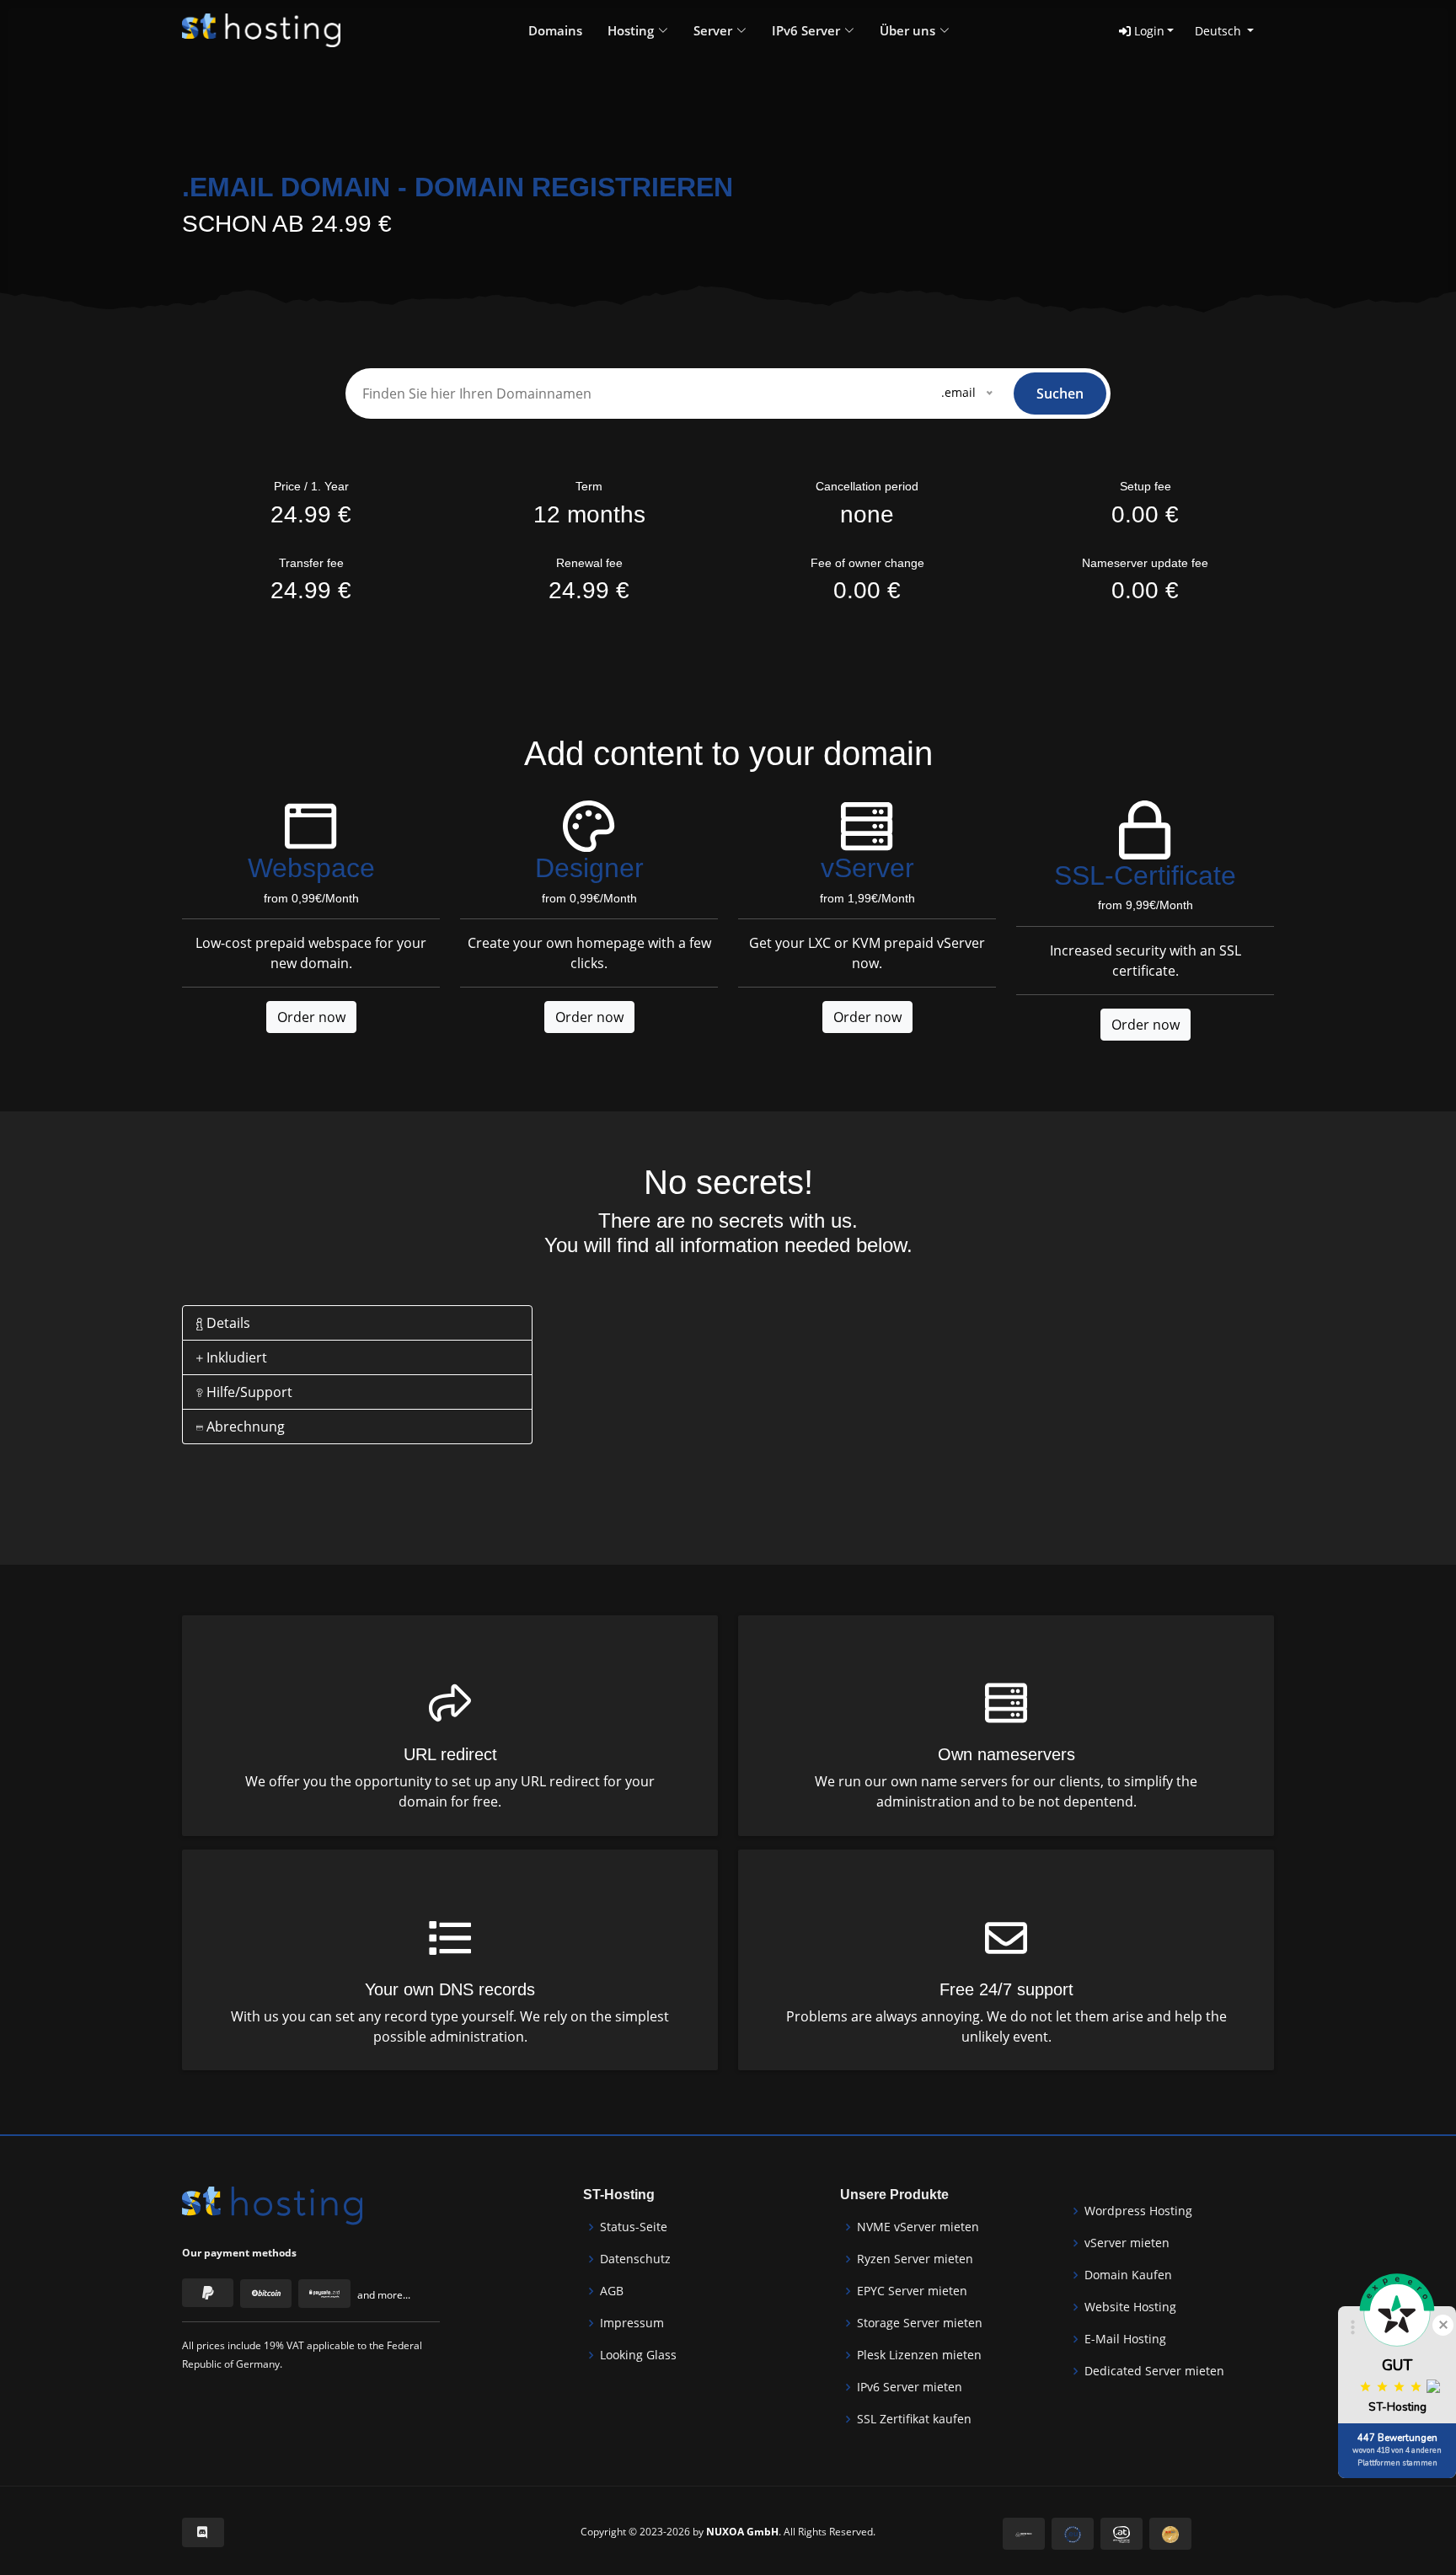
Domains (555, 30)
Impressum (632, 2323)
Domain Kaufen (1128, 2275)
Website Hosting (1130, 2307)
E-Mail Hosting (1125, 2339)
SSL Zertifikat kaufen (914, 2419)
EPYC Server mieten (912, 2291)
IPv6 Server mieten (910, 2387)
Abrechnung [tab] (244, 1427)
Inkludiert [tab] (235, 1357)
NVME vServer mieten (918, 2227)
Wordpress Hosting (1138, 2211)
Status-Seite (634, 2227)
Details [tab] (227, 1323)
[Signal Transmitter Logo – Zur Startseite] (261, 30)
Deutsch (1220, 31)
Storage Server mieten (920, 2323)
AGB (612, 2291)
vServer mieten (1127, 2243)
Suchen (1060, 393)
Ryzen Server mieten (915, 2259)
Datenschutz (635, 2259)
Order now (311, 1017)
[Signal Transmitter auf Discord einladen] (203, 2532)
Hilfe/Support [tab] (248, 1392)
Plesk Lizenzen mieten (919, 2355)
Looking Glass (638, 2355)
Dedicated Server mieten (1154, 2371)
